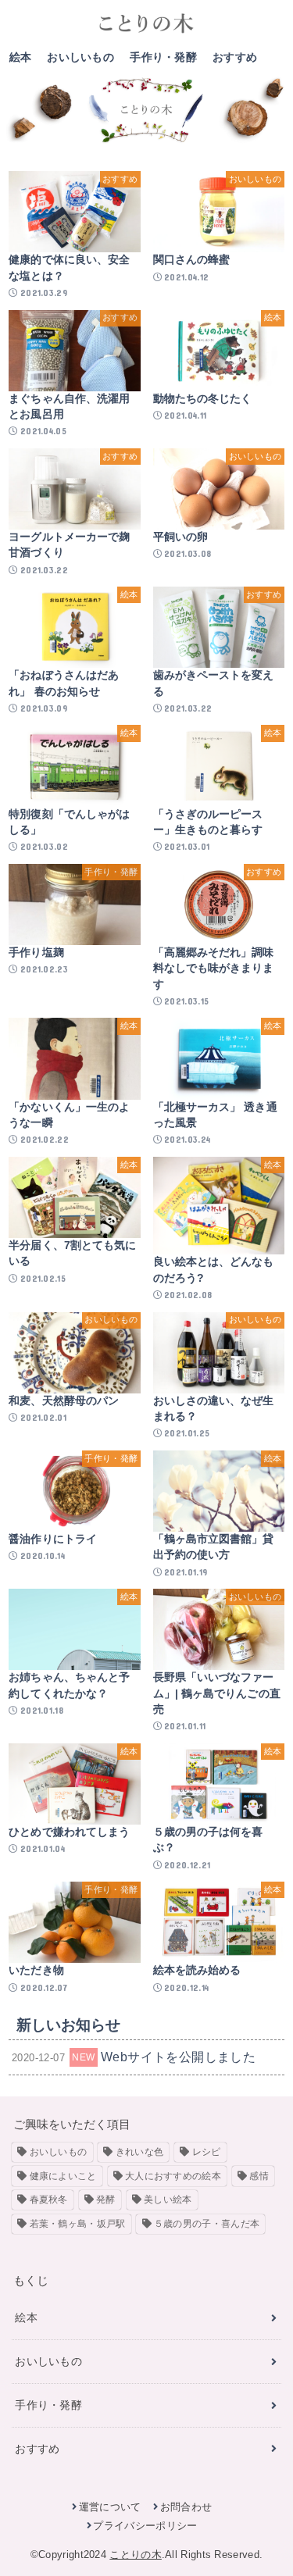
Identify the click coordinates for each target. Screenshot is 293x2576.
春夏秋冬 (49, 2200)
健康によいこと (63, 2176)
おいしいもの (80, 57)
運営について (110, 2507)
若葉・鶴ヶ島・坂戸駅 (78, 2224)
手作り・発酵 (163, 57)
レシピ (207, 2152)
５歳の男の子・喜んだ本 (207, 2224)
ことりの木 (136, 2555)
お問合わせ (186, 2507)
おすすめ (235, 57)
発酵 (106, 2200)
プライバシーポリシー (145, 2526)
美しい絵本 (168, 2200)
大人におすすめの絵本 (173, 2176)
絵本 (21, 57)
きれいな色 (140, 2152)
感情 (259, 2176)
